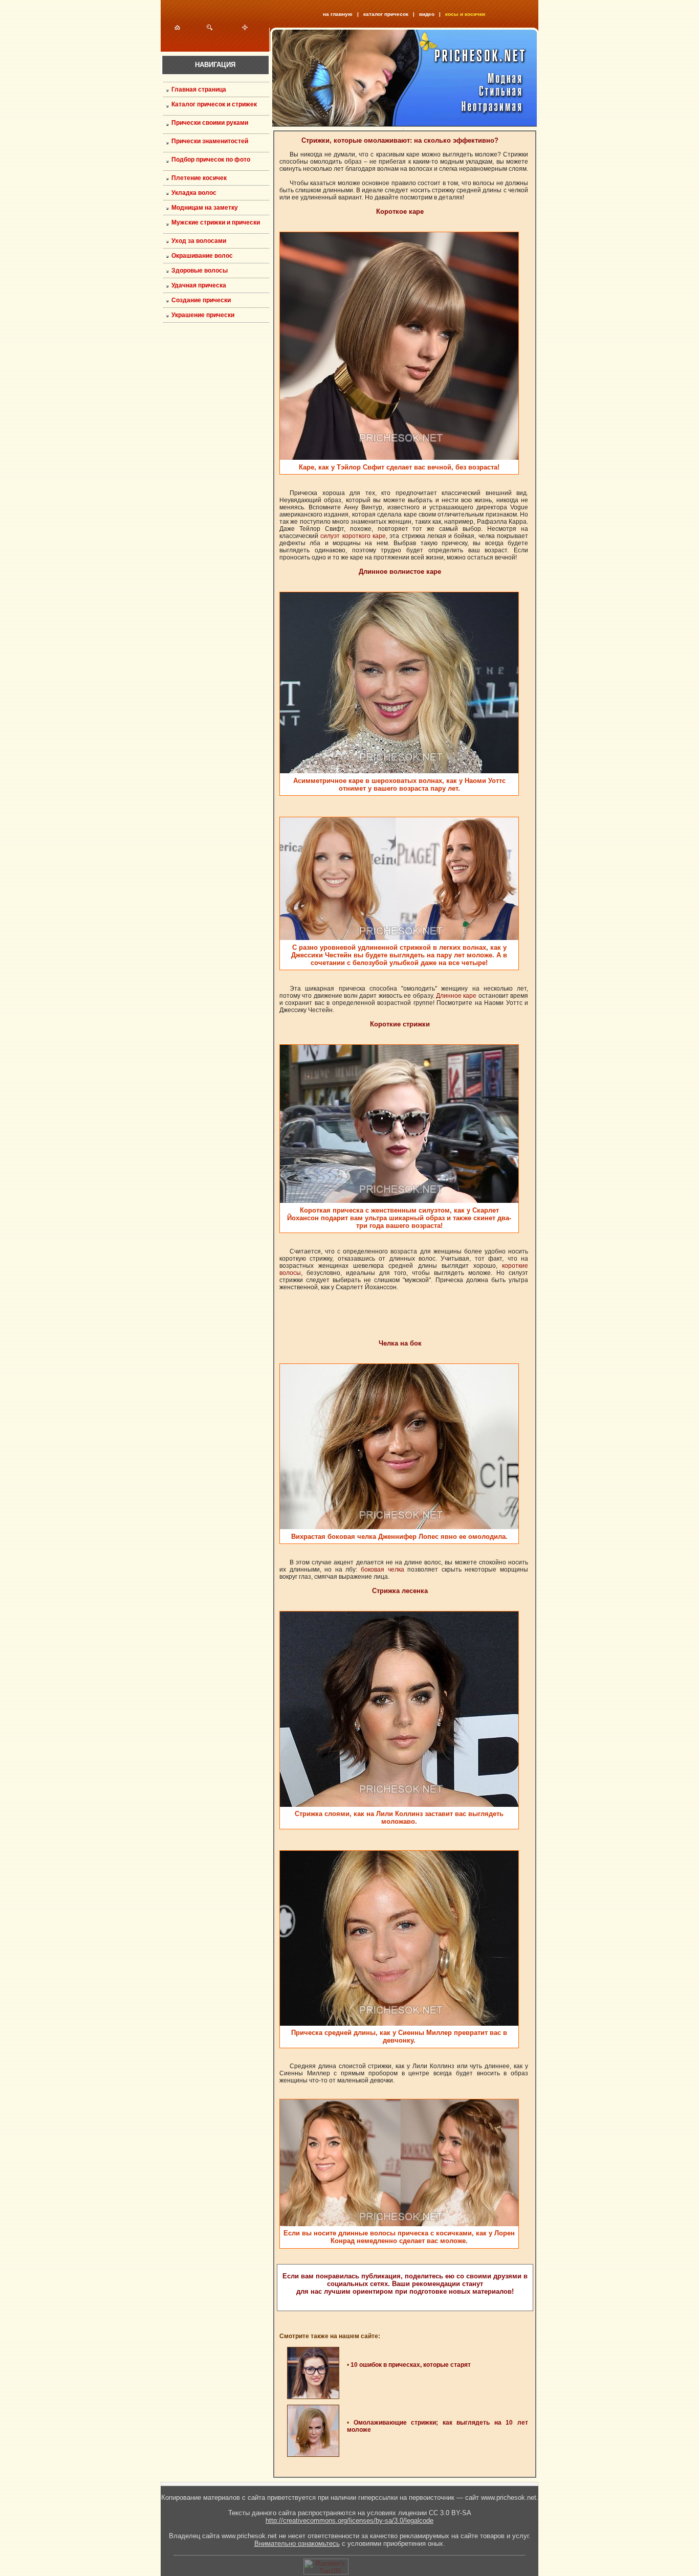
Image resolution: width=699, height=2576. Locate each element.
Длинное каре (456, 996)
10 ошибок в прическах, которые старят (411, 2365)
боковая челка (383, 1570)
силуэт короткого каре (353, 536)
